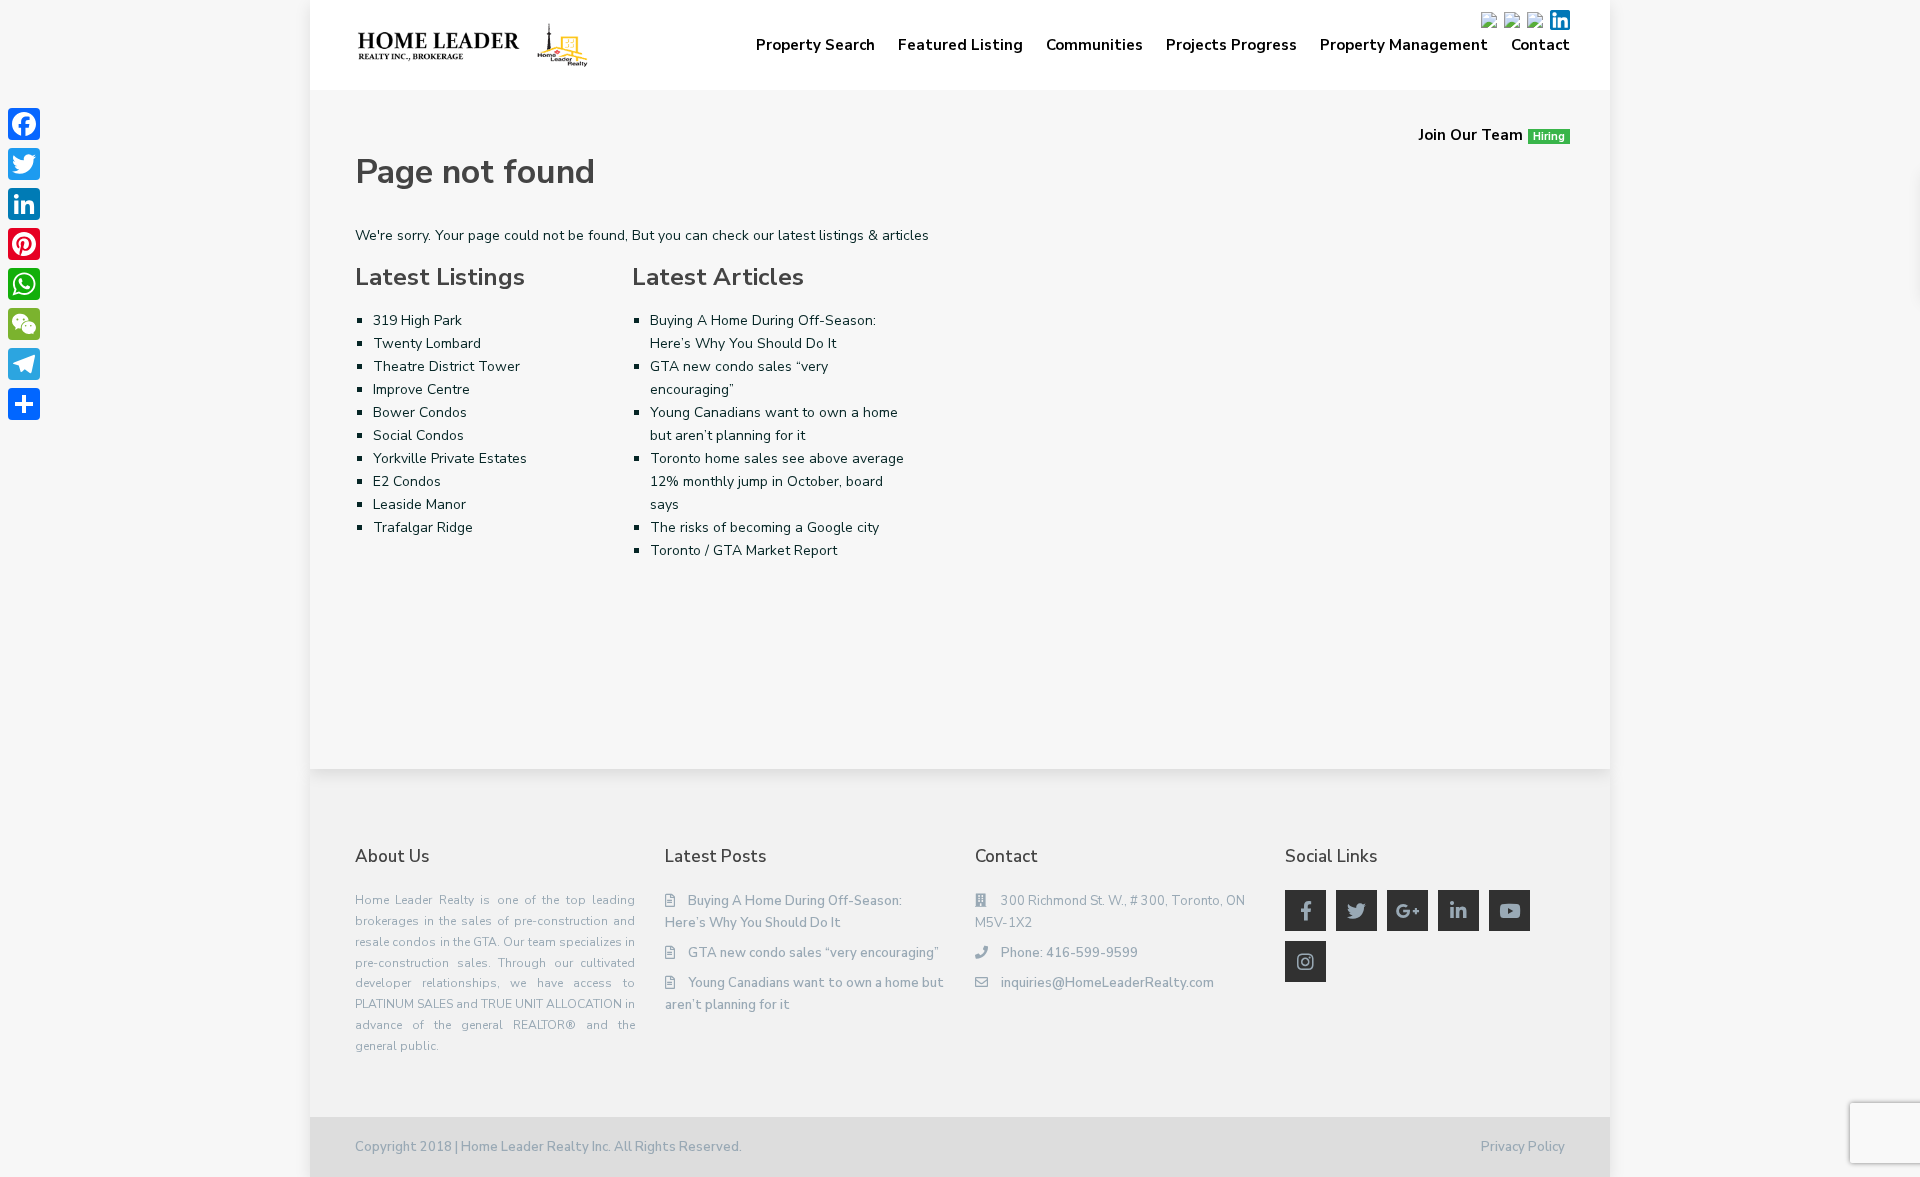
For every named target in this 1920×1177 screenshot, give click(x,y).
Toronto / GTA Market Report (743, 550)
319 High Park (417, 320)
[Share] (24, 404)
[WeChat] (24, 324)
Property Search (815, 45)
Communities (1094, 45)
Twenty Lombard (427, 343)
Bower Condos (420, 412)
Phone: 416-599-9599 (1069, 953)
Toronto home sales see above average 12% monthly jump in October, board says (777, 481)
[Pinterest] (24, 244)
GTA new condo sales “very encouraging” (813, 953)
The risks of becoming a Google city (764, 527)
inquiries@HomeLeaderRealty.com (1107, 983)
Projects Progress (1231, 45)
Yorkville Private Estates (450, 458)
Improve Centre (421, 389)
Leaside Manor (419, 504)
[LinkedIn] (24, 204)
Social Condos (418, 435)
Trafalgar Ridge (423, 527)
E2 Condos (407, 481)
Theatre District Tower (446, 366)
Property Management (1404, 45)
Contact (1540, 45)
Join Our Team (1492, 135)
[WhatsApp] (24, 284)
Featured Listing (960, 45)
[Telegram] (24, 364)
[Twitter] (24, 164)
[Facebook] (24, 124)
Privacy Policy (1523, 1147)
